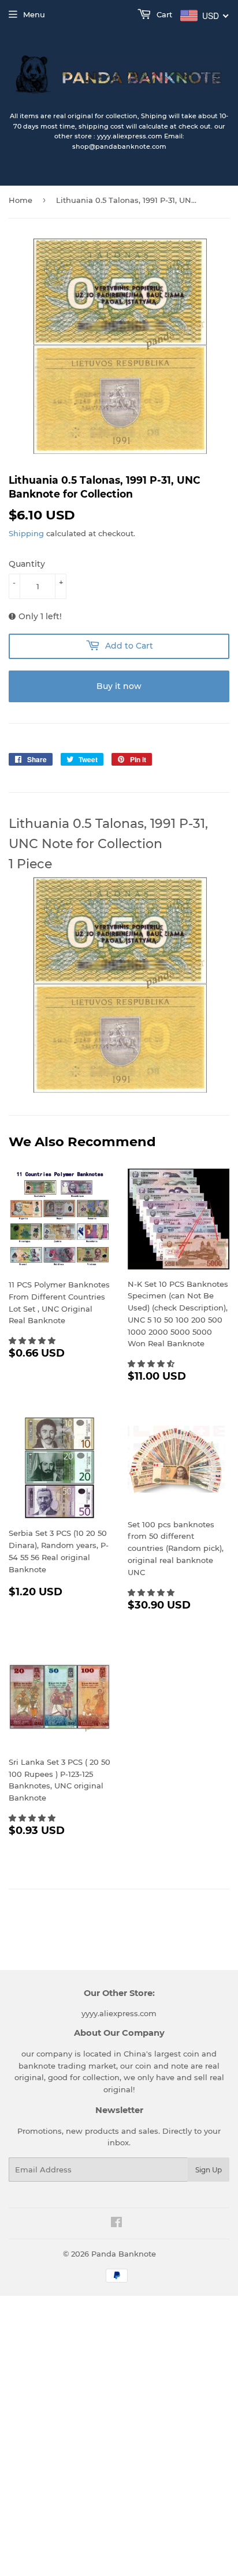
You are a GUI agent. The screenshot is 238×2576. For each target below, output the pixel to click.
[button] (33, 1340)
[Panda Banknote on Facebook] (116, 2224)
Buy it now (119, 686)
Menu (34, 14)
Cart (163, 14)
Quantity (27, 564)
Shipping (26, 533)
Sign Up (209, 2170)
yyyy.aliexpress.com (119, 2013)
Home (21, 200)
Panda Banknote (124, 2254)
